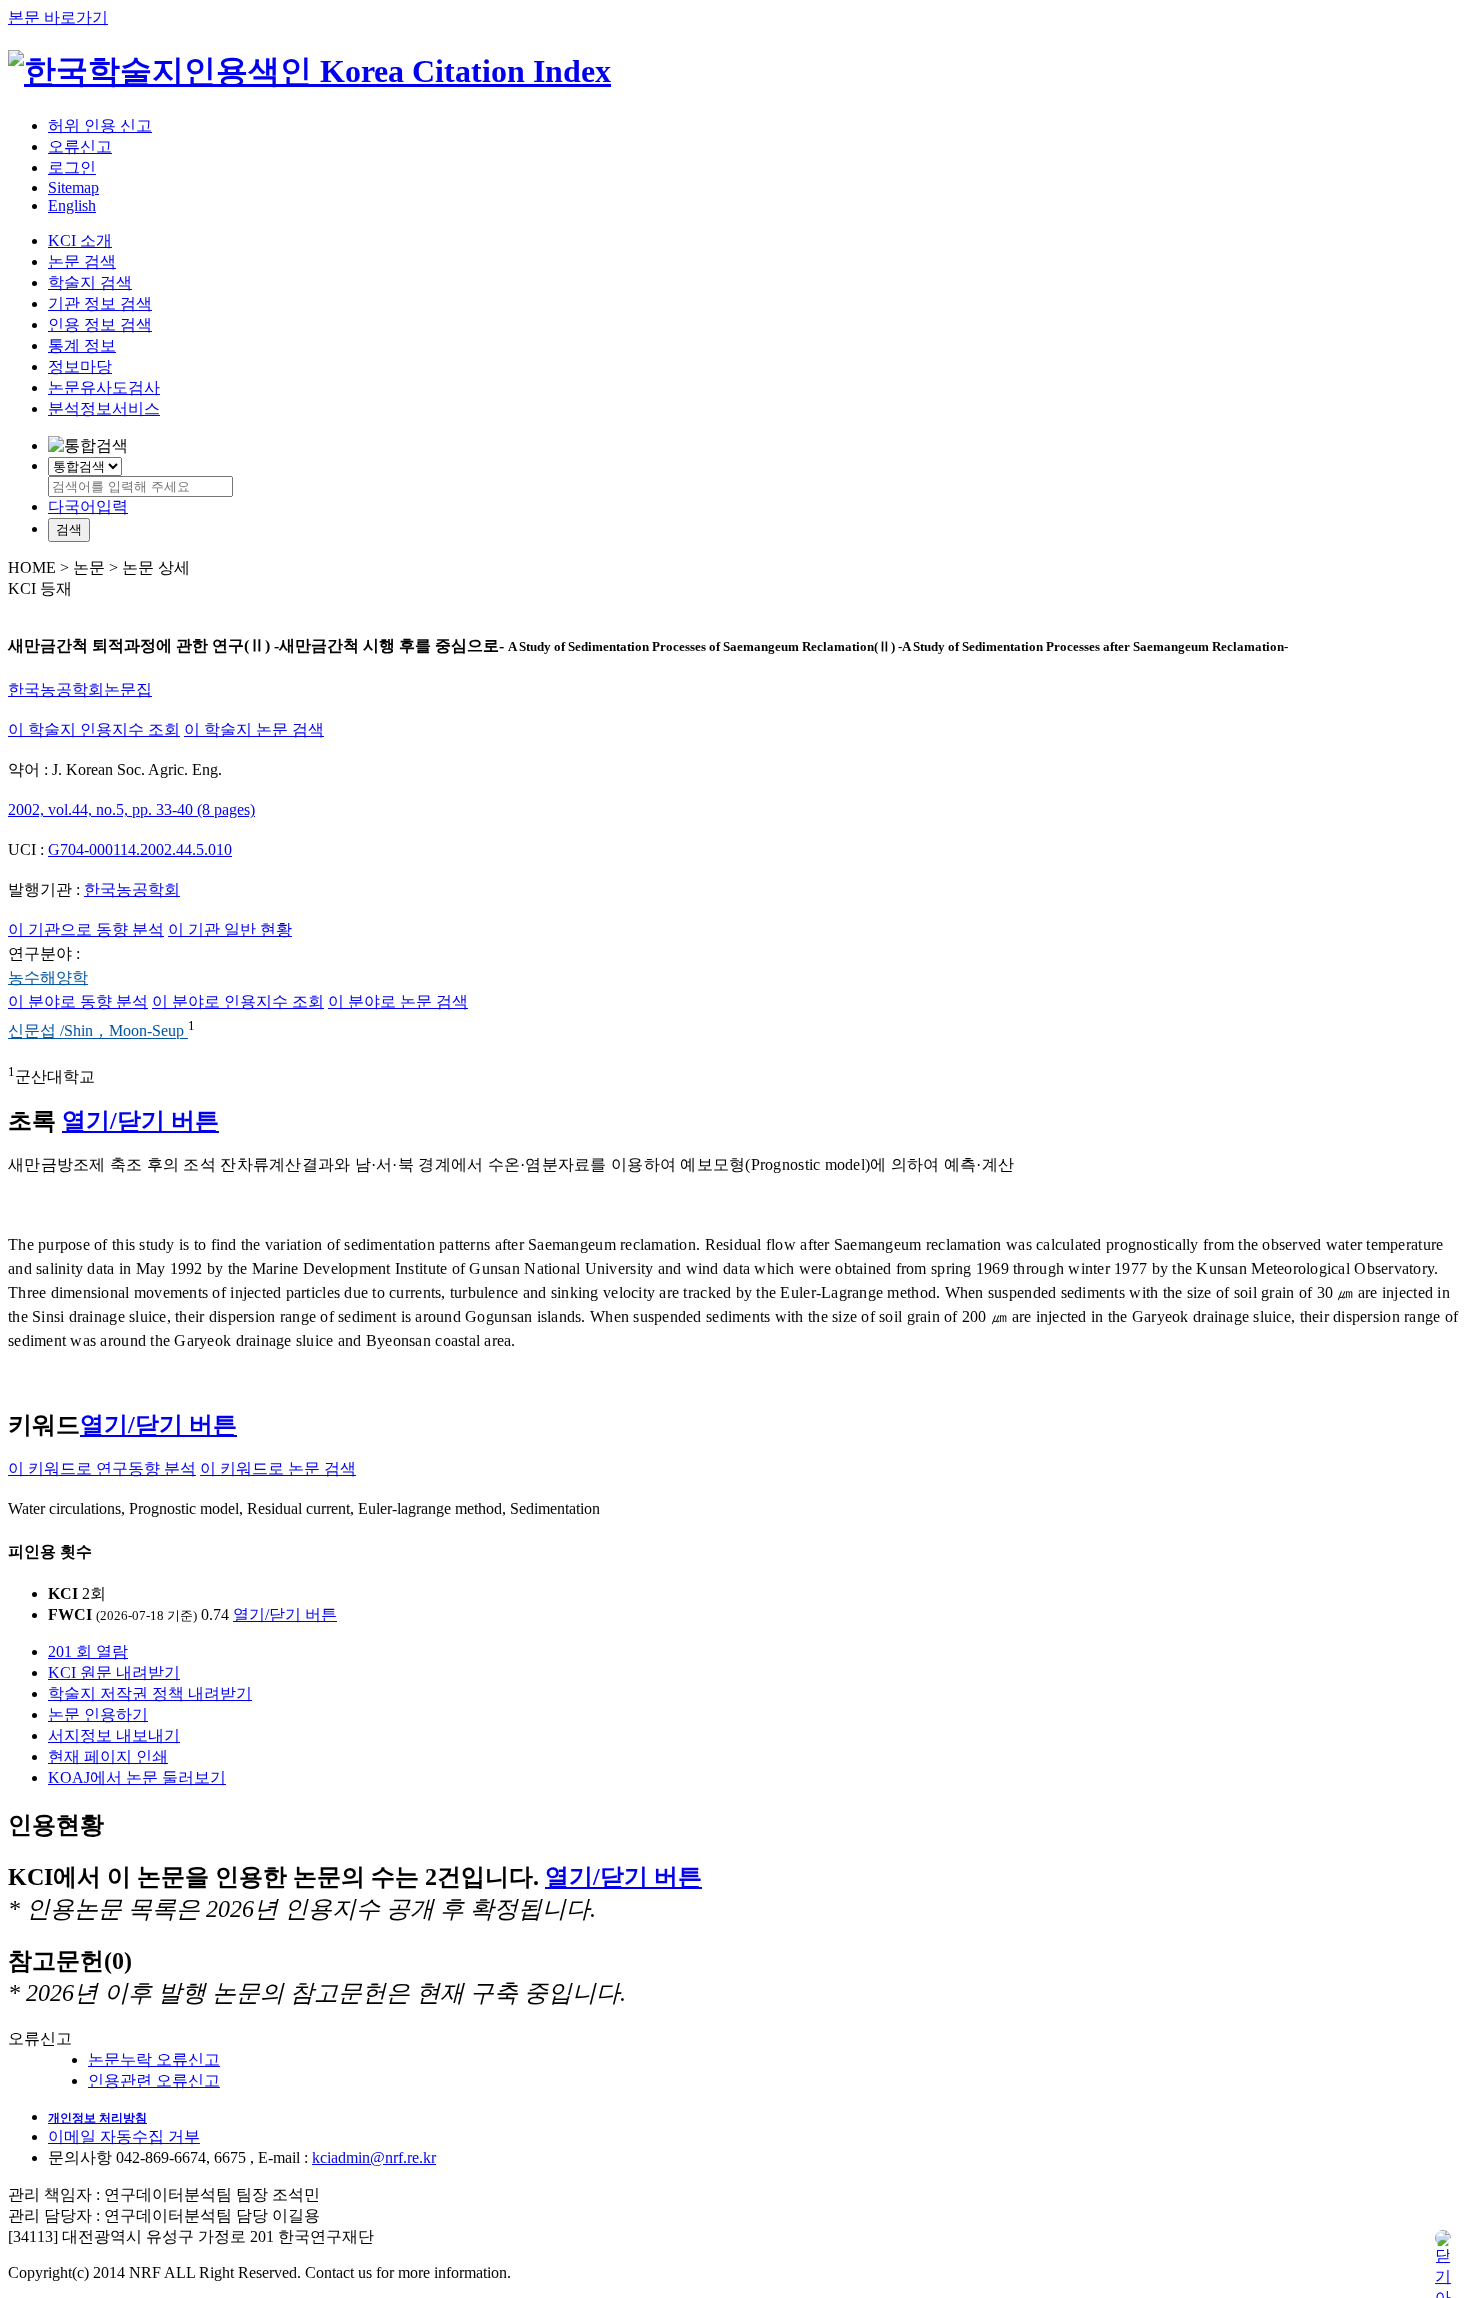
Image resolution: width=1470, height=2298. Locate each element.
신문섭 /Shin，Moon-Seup (98, 1031)
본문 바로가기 (58, 17)
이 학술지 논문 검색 (254, 729)
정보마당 (80, 366)
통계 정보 (82, 345)
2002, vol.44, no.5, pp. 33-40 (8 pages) (131, 809)
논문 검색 (82, 261)
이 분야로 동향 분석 (78, 1001)
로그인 (72, 167)
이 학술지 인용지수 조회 (94, 729)
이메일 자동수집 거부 (124, 2136)
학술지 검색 (90, 282)
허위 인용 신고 (100, 125)
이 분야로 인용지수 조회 (238, 1001)
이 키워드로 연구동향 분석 (102, 1468)
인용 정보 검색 (100, 324)
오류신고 (80, 146)
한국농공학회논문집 (80, 689)
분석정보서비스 (104, 408)
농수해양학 (48, 977)
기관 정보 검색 (100, 303)
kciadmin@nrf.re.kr (374, 2157)
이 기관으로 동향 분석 (86, 929)
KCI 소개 (80, 240)
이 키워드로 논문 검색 (278, 1468)
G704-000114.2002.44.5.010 (140, 849)
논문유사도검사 (104, 387)
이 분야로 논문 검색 (398, 1001)
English (72, 205)
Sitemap (73, 187)
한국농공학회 (132, 889)
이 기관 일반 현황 (230, 929)
